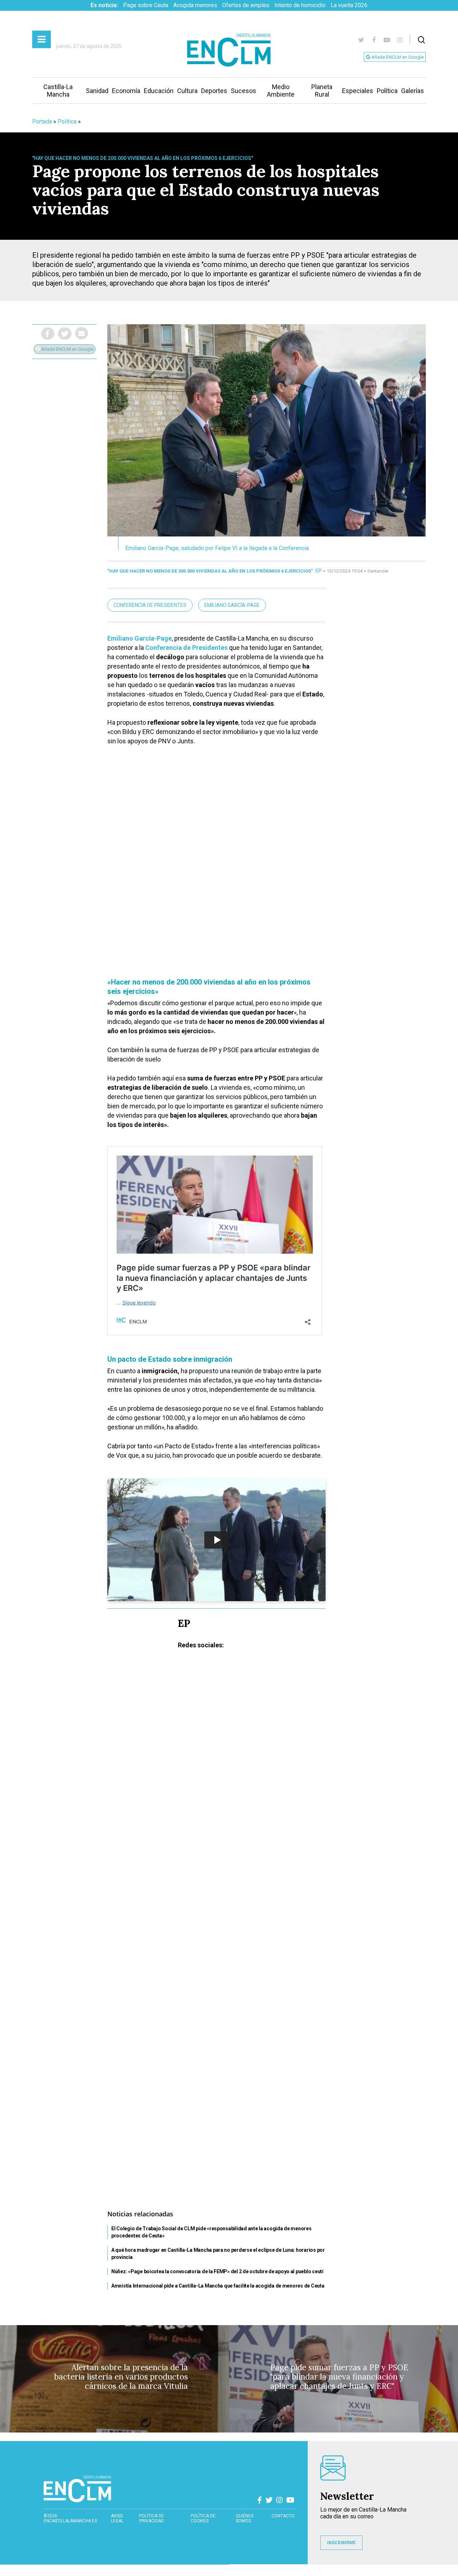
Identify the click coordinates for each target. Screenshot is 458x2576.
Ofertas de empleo (246, 5)
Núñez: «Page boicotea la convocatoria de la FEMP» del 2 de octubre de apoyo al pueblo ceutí (217, 2271)
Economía (126, 91)
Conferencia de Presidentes (150, 605)
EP (319, 571)
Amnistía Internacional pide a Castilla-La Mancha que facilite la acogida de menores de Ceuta (218, 2286)
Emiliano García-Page (232, 605)
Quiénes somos (245, 2518)
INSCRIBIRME (341, 2543)
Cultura (187, 91)
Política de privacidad (152, 2518)
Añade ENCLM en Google (397, 57)
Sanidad (97, 91)
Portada (42, 121)
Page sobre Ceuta (146, 5)
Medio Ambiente (281, 91)
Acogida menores (195, 5)
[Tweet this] (65, 334)
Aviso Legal (117, 2518)
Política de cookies (203, 2518)
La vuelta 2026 (349, 5)
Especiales (358, 91)
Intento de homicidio (300, 5)
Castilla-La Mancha (58, 91)
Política (387, 91)
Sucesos (243, 91)
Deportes (214, 91)
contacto (283, 2516)
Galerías (413, 91)
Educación (159, 91)
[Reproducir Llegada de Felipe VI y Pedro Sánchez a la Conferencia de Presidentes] (216, 1540)
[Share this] (48, 334)
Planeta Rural (322, 91)
